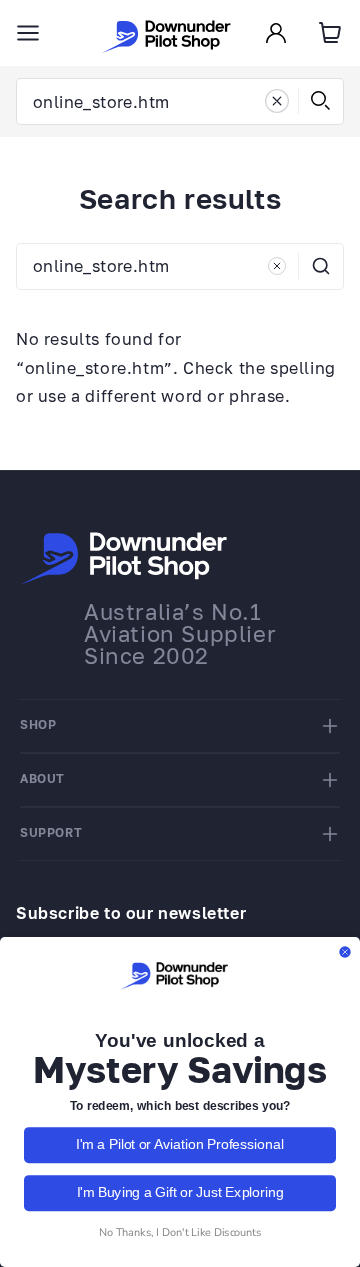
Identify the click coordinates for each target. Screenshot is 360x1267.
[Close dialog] (345, 952)
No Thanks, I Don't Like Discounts (180, 1232)
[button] (28, 33)
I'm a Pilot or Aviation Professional (180, 1145)
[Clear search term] (277, 101)
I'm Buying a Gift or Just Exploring (180, 1193)
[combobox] (180, 101)
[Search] (321, 101)
